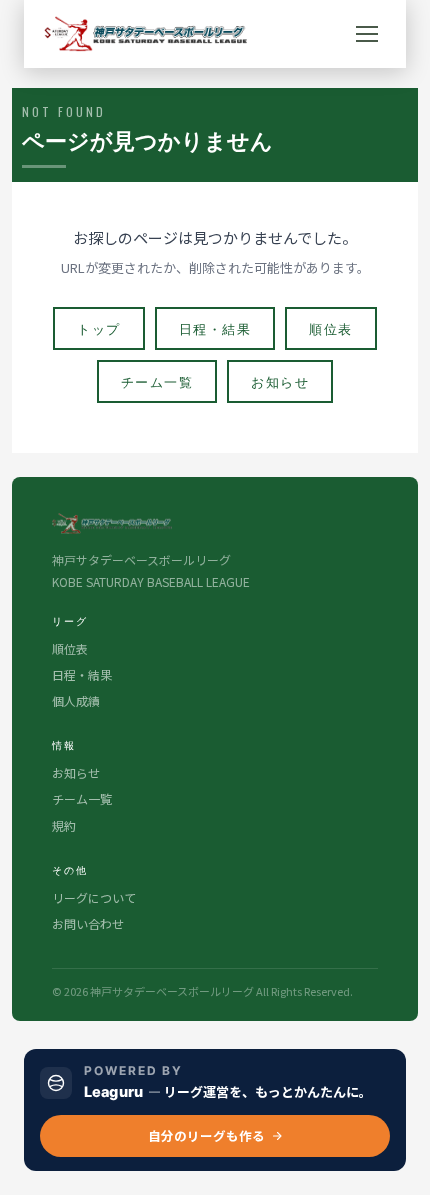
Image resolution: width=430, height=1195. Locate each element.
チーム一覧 (157, 381)
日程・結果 (215, 328)
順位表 (331, 328)
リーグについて (94, 897)
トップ (99, 328)
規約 (64, 825)
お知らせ (280, 381)
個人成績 (76, 700)
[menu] (367, 34)
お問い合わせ (88, 923)
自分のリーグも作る (206, 1135)
